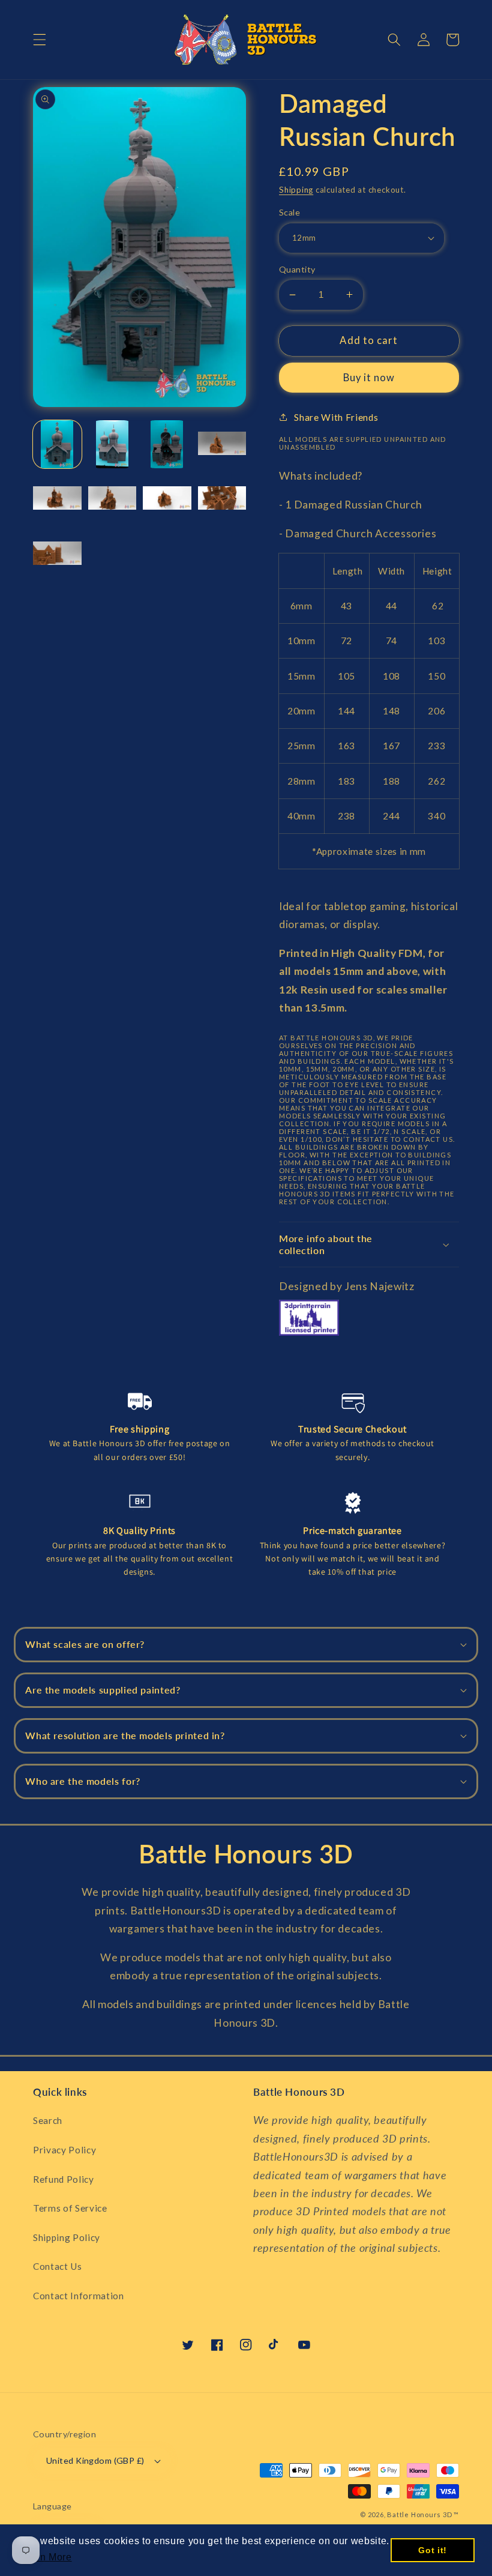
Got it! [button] (433, 2550)
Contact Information (79, 2296)
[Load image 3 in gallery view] (167, 445)
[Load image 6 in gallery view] (112, 499)
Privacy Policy (64, 2150)
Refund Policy (64, 2179)
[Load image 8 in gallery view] (222, 499)
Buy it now (369, 378)
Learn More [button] (46, 2557)
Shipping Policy (67, 2237)
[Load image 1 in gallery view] (57, 445)
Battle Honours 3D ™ (423, 2514)
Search (48, 2120)
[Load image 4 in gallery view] (222, 445)
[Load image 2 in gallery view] (112, 445)
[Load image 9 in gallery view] (57, 554)
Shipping (296, 190)
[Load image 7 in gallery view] (167, 499)
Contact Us (58, 2266)
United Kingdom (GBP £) (95, 2460)
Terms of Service (70, 2208)
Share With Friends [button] (336, 417)
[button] (40, 40)
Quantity (297, 269)
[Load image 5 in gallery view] (57, 499)
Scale (289, 212)
